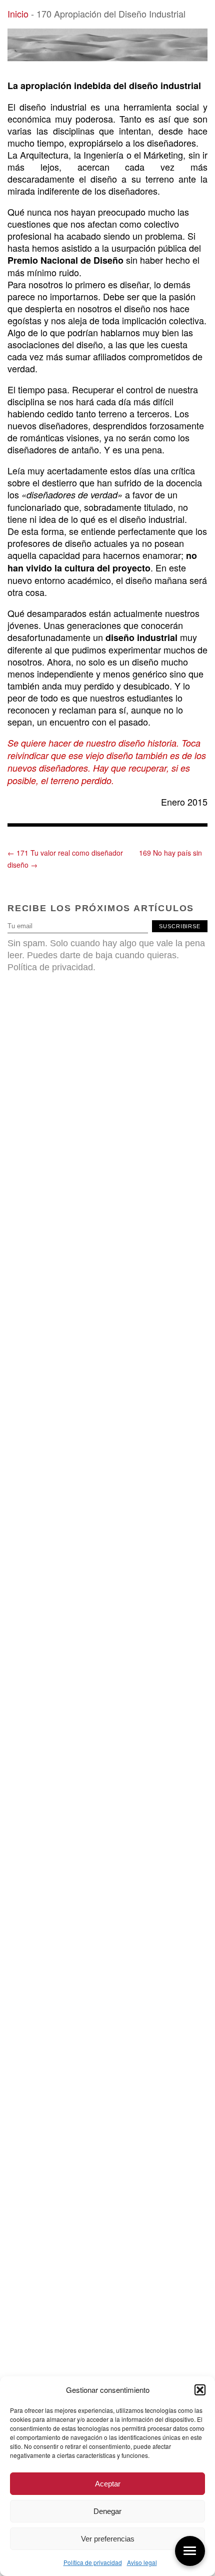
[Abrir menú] (190, 2551)
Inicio (18, 14)
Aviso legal (142, 2562)
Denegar (107, 2511)
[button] (200, 2390)
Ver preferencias (108, 2539)
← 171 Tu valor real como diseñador (65, 853)
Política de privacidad (93, 2562)
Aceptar (108, 2484)
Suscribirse (180, 926)
